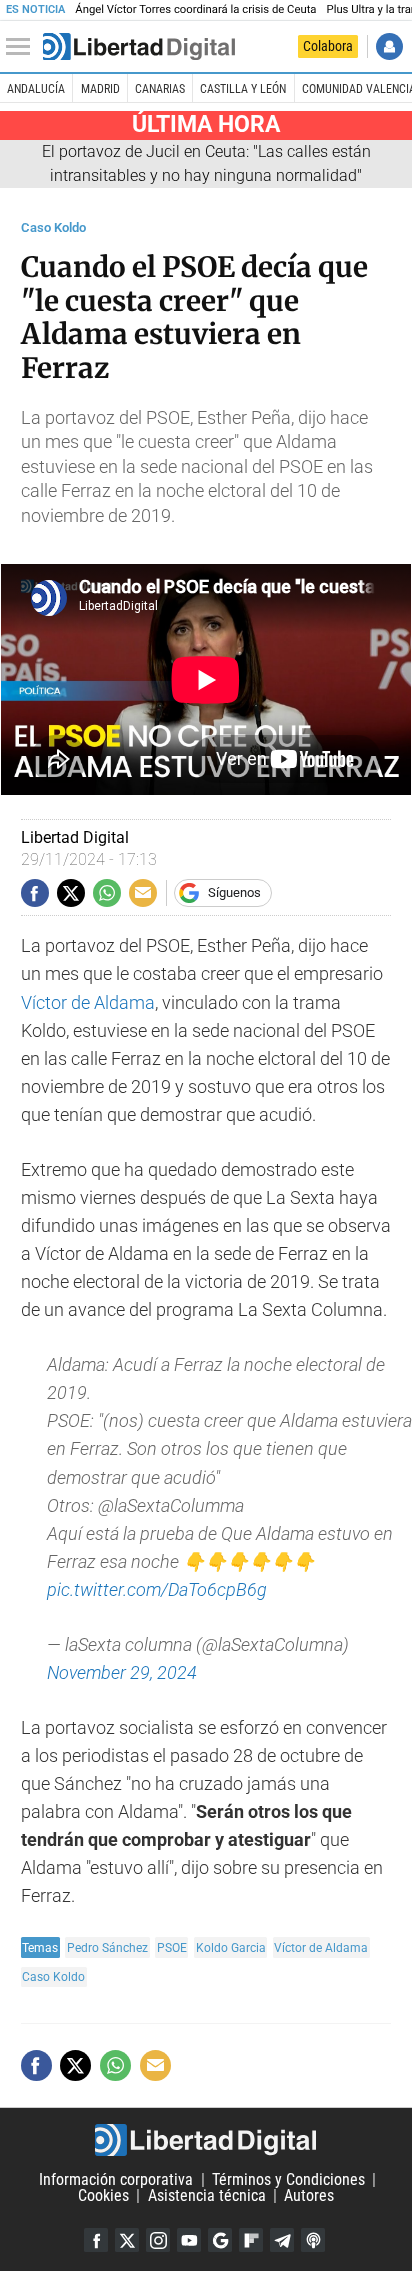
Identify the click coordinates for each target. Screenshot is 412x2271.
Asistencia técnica (207, 2195)
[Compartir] (35, 893)
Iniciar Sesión (389, 46)
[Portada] (139, 47)
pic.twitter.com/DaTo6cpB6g (157, 1590)
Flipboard (251, 2240)
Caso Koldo (53, 227)
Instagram (158, 2240)
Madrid (100, 89)
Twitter (127, 2240)
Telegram (282, 2240)
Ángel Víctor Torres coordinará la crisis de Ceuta (195, 9)
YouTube (189, 2240)
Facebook (96, 2240)
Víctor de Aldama (88, 1003)
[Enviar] (107, 893)
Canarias (160, 89)
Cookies (103, 2195)
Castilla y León (243, 89)
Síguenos (234, 892)
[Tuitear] (71, 893)
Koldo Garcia (231, 1947)
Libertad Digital (206, 2140)
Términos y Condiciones (288, 2179)
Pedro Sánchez (107, 1947)
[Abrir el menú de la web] (23, 47)
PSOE (172, 1947)
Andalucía (36, 89)
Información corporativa (116, 2179)
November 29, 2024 (122, 1673)
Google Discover (220, 2240)
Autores (309, 2195)
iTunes (313, 2240)
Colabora (328, 46)
